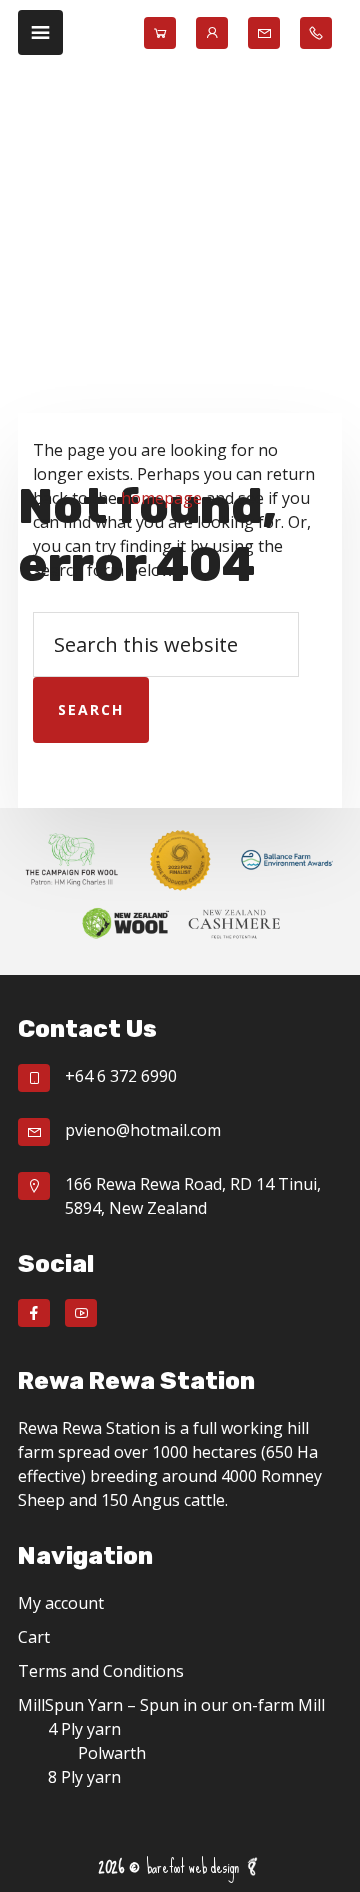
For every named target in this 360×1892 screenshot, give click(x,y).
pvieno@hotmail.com (143, 1130)
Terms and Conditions (101, 1671)
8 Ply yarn (84, 1777)
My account (61, 1603)
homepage (161, 498)
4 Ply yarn (84, 1729)
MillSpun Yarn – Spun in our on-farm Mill (171, 1705)
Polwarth (112, 1753)
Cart (34, 1637)
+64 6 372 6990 (121, 1076)
